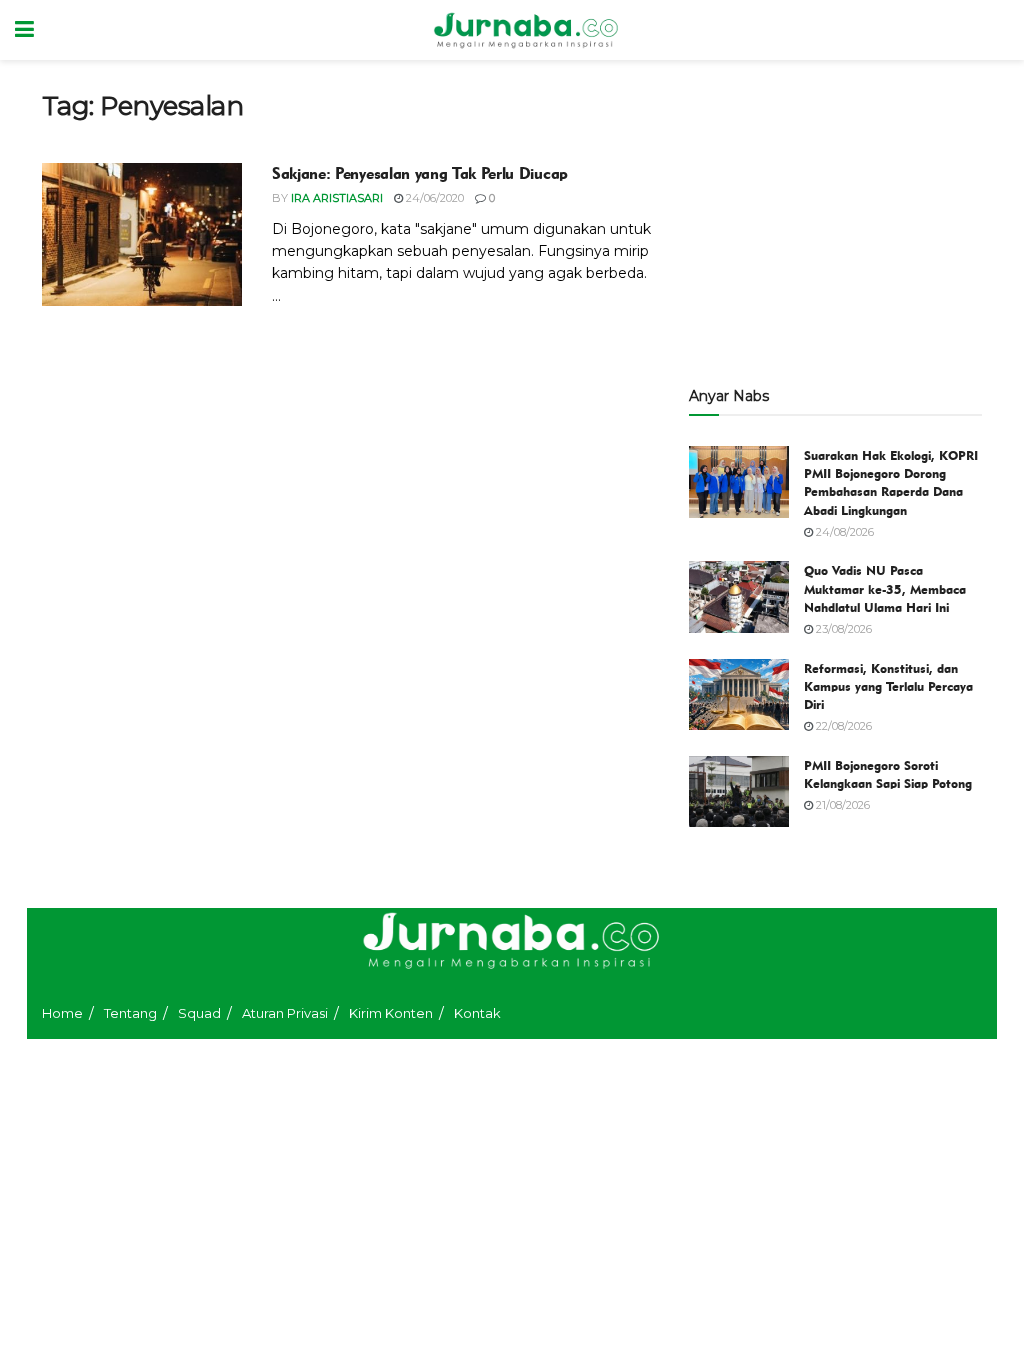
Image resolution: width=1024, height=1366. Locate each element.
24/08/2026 (843, 532)
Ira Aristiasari (337, 198)
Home (62, 1013)
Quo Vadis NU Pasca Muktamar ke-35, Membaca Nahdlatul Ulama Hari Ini (885, 588)
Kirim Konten (391, 1013)
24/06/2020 (433, 198)
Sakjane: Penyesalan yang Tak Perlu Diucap (420, 173)
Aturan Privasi (285, 1013)
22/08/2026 (842, 726)
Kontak (477, 1013)
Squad (199, 1013)
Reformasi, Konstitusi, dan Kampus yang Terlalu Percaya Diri (888, 686)
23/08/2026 (842, 629)
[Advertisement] (835, 215)
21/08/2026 (841, 805)
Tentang (130, 1013)
